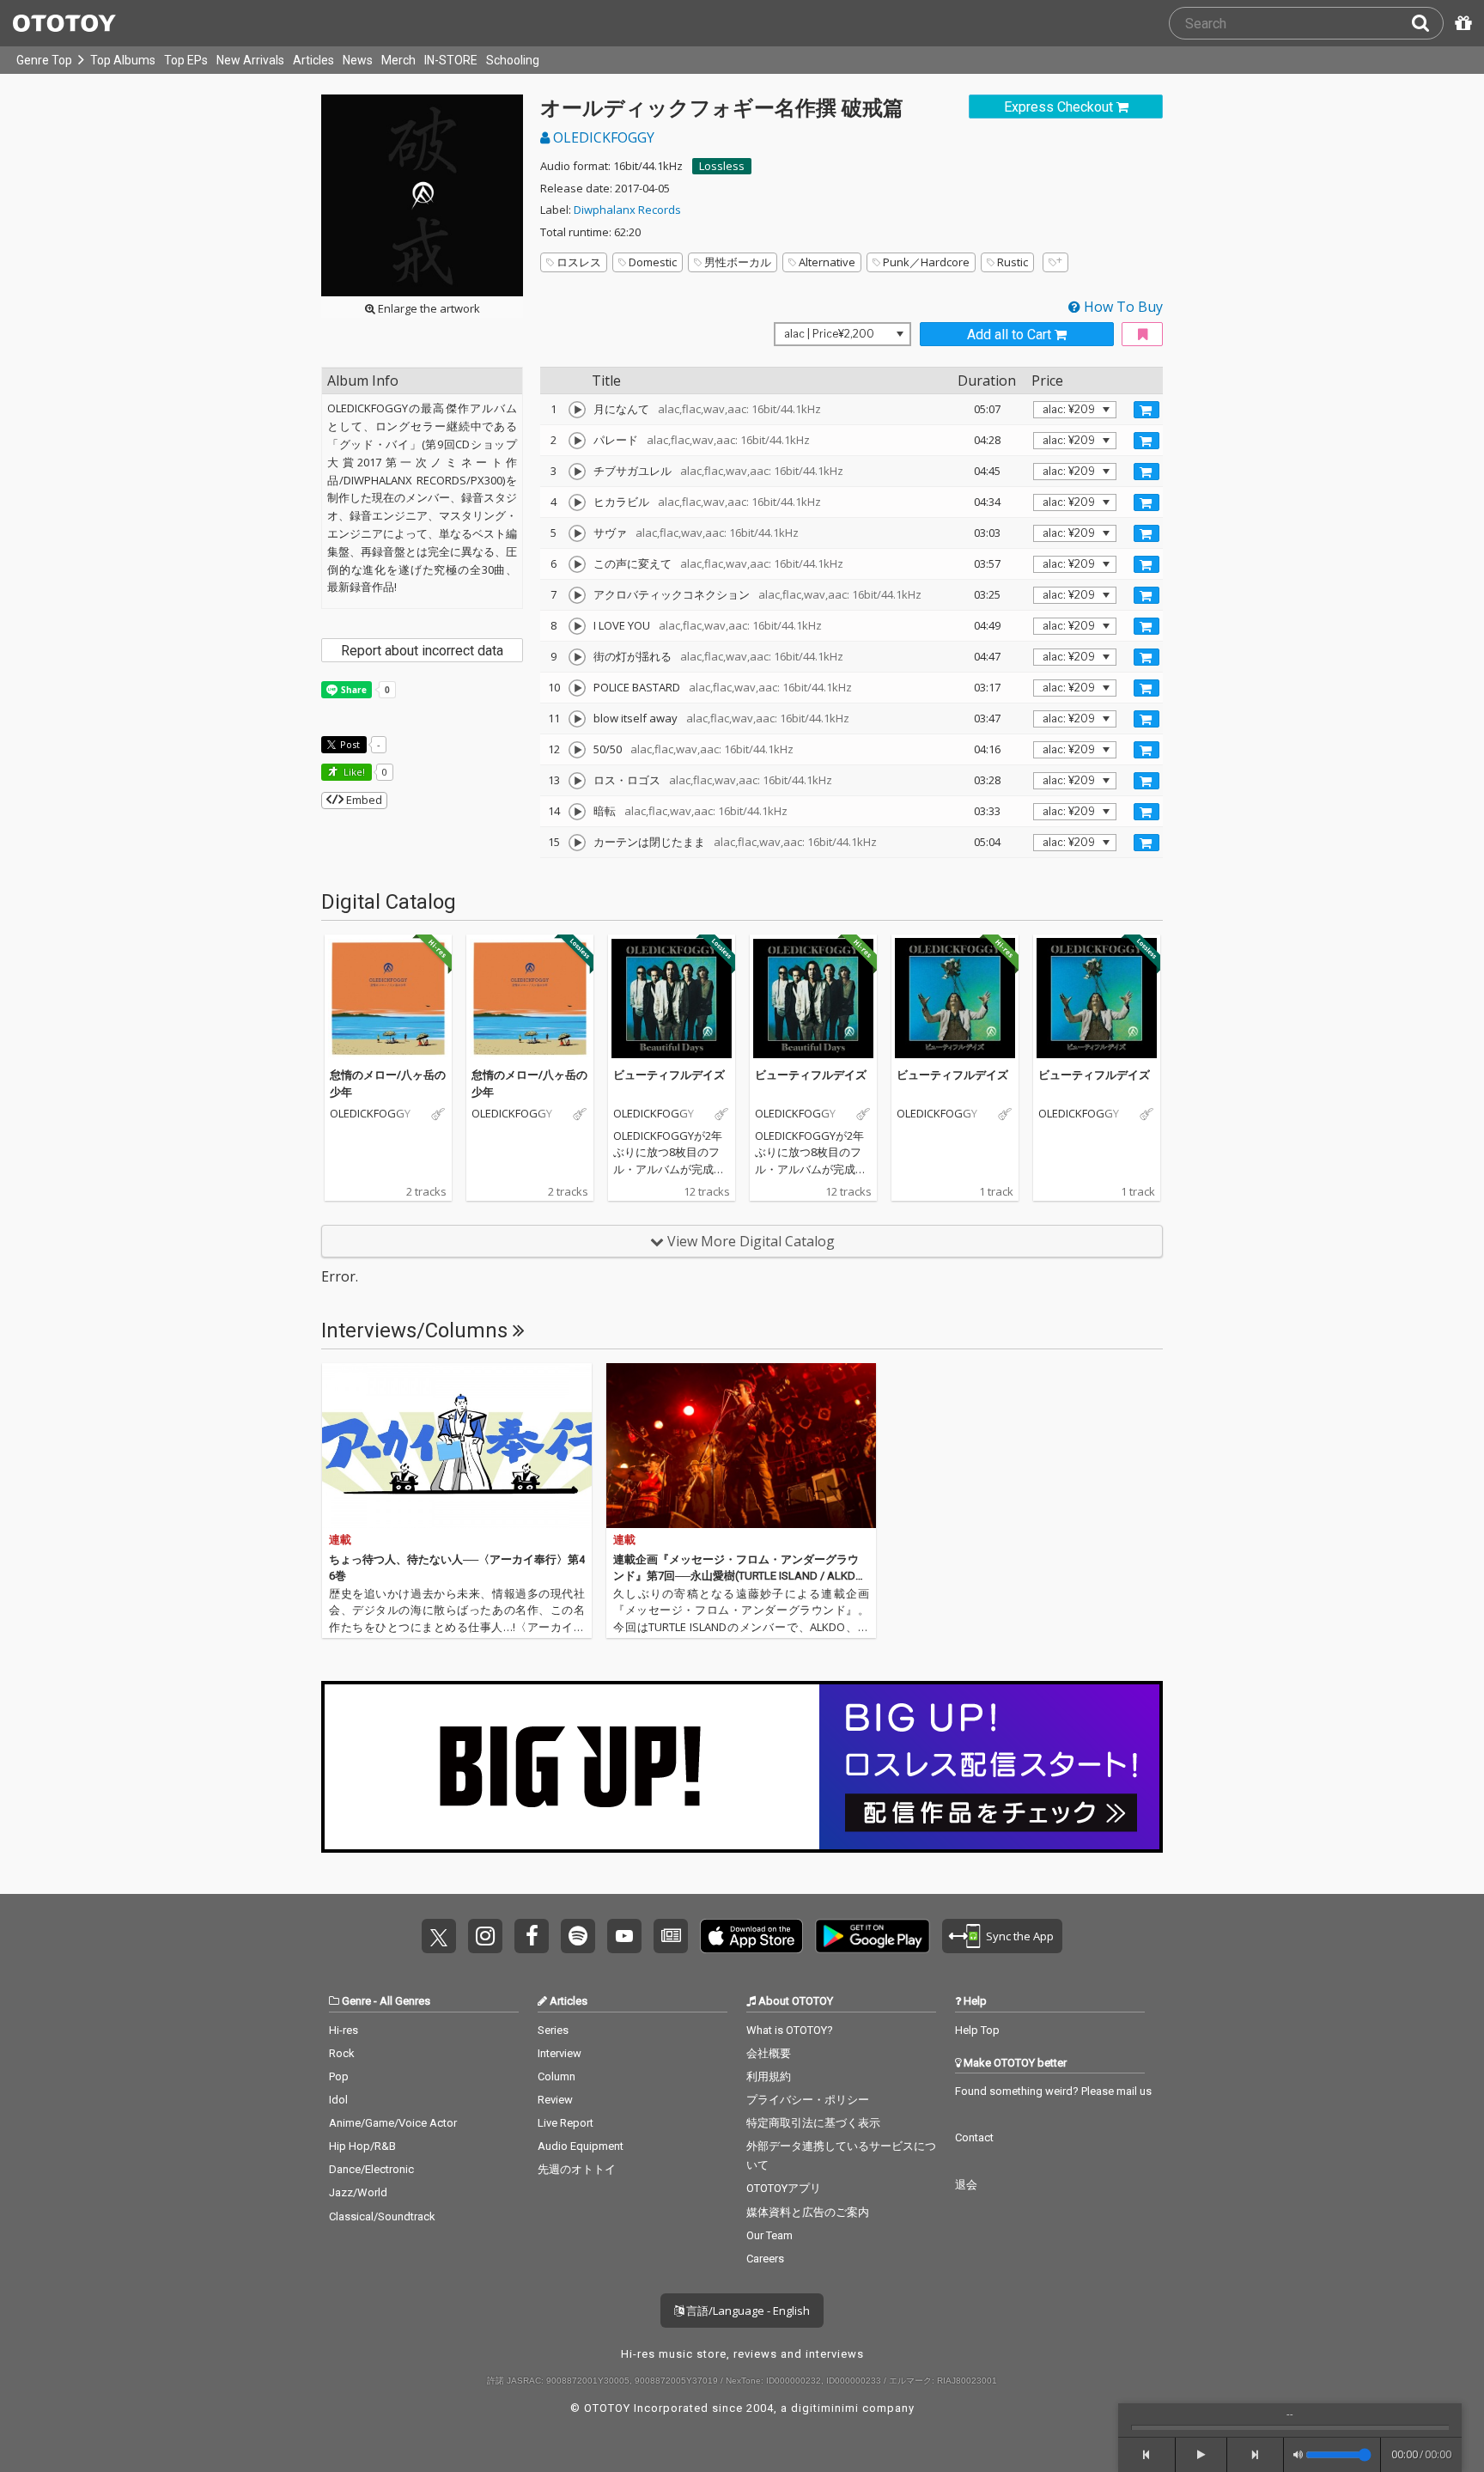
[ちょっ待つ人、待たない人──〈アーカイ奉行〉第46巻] (457, 1446)
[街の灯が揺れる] (577, 657)
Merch (398, 60)
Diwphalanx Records (627, 210)
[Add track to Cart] (1146, 410)
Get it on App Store (751, 1936)
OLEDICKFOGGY (602, 137)
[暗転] (577, 812)
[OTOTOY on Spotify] (578, 1936)
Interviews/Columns (417, 1330)
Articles (313, 60)
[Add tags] (1055, 262)
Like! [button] (353, 772)
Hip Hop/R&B (362, 2146)
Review (555, 2100)
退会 (966, 2185)
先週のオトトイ (577, 2169)
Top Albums (123, 60)
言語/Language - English (747, 2311)
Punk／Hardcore (926, 262)
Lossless (722, 166)
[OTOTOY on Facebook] (532, 1936)
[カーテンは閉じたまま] (577, 843)
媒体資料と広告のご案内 (808, 2212)
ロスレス (579, 262)
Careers (765, 2259)
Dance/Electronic (371, 2169)
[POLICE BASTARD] (577, 688)
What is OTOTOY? (790, 2030)
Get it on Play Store (873, 1936)
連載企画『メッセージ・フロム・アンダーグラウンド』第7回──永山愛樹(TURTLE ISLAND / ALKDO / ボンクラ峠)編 (738, 1576)
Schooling (513, 60)
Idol (338, 2100)
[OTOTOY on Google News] (671, 1936)
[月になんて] (577, 410)
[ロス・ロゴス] (577, 781)
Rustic (1013, 262)
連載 (340, 1540)
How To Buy (1122, 307)
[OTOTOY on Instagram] (485, 1936)
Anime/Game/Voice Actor (393, 2123)
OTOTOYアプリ (784, 2188)
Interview (560, 2053)
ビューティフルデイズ (669, 1075)
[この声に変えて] (577, 564)
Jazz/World (358, 2192)
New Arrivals (250, 60)
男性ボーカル (738, 262)
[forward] (1256, 2455)
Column (556, 2076)
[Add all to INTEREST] (1142, 335)
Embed (363, 800)
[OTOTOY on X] (439, 1936)
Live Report (566, 2123)
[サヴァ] (577, 533)
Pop (339, 2076)
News (358, 60)
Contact (974, 2137)
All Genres (405, 2001)
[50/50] (577, 750)
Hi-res (344, 2030)
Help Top (977, 2030)
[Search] (1427, 23)
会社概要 (769, 2053)
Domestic (653, 262)
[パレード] (577, 441)
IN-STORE (451, 60)
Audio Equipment (581, 2146)
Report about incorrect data (422, 651)
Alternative (827, 262)
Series (553, 2030)
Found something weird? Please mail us (1053, 2091)
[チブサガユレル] (577, 472)
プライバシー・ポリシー (808, 2100)
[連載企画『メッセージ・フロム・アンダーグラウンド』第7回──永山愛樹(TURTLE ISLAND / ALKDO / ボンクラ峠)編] (741, 1446)
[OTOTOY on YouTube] (624, 1936)
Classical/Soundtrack (382, 2216)
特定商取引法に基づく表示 (813, 2123)
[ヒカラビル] (577, 502)
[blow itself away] (577, 719)
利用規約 (769, 2076)
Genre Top (44, 60)
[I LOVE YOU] (577, 626)
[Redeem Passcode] (1461, 23)
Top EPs (186, 60)
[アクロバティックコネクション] (577, 595)
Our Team (769, 2235)
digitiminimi (825, 2408)
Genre (356, 2001)
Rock (342, 2053)
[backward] (1147, 2455)
